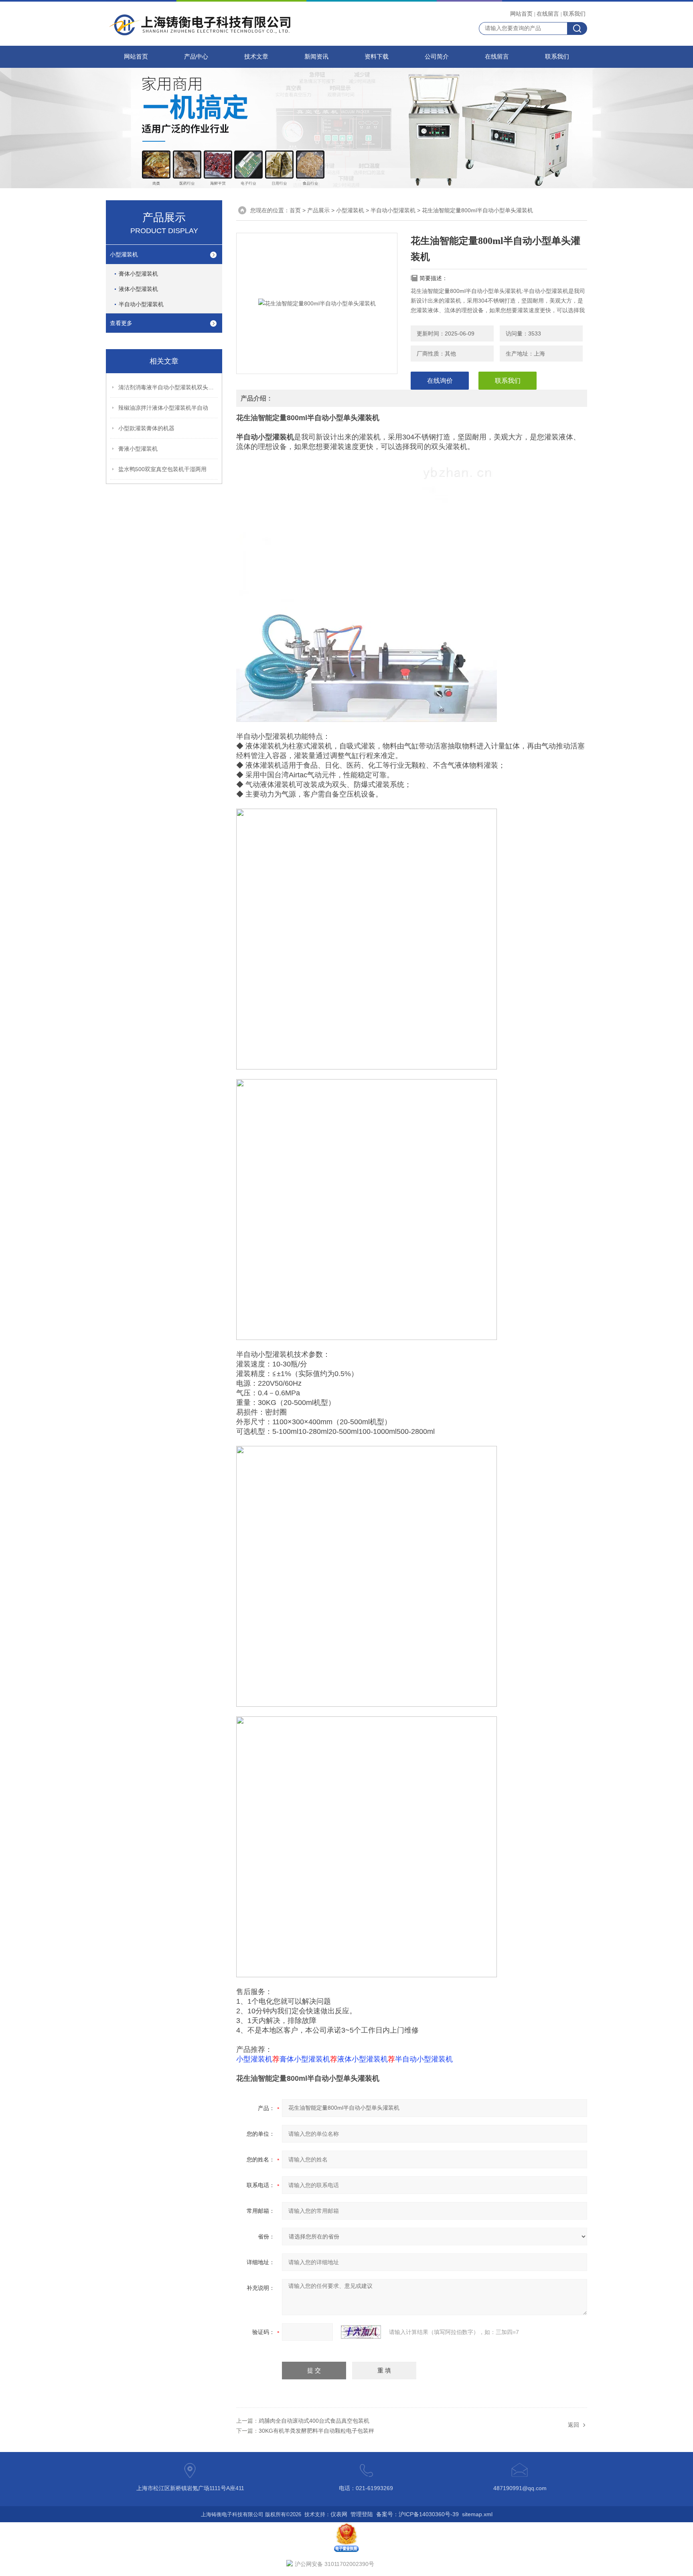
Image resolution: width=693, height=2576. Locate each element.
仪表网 (339, 2514)
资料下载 (377, 57)
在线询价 (440, 381)
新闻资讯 (316, 57)
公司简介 (437, 57)
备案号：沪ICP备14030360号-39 (417, 2514)
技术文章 (256, 57)
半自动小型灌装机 (141, 304)
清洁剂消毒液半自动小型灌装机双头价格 (168, 387)
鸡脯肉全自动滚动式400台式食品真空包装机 (314, 2421)
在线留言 (548, 14)
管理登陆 (362, 2514)
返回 (573, 2425)
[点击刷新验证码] (361, 2332)
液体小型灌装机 (138, 289)
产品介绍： (257, 398)
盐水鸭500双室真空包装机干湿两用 (162, 469)
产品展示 (318, 210)
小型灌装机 (124, 254)
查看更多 (121, 323)
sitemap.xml (477, 2514)
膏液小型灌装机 (138, 449)
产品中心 (196, 57)
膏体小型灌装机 (138, 274)
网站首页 (521, 14)
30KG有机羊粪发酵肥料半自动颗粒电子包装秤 (316, 2431)
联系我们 (574, 14)
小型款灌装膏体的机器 (146, 428)
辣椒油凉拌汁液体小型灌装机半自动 (163, 408)
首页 (295, 210)
